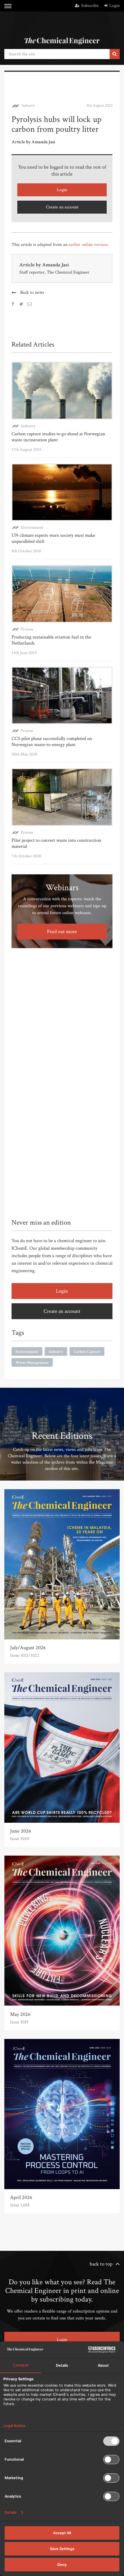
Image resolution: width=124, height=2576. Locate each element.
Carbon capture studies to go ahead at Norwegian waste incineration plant (58, 437)
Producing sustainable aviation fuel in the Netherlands (51, 640)
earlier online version (88, 245)
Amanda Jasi (56, 265)
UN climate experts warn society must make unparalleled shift (53, 538)
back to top (101, 2264)
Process (27, 629)
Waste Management (32, 1363)
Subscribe (90, 6)
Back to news (32, 292)
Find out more (62, 932)
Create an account (62, 207)
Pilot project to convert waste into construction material (56, 843)
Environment (32, 527)
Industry (28, 106)
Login (114, 6)
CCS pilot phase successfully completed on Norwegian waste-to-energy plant (52, 742)
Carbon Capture (87, 1352)
